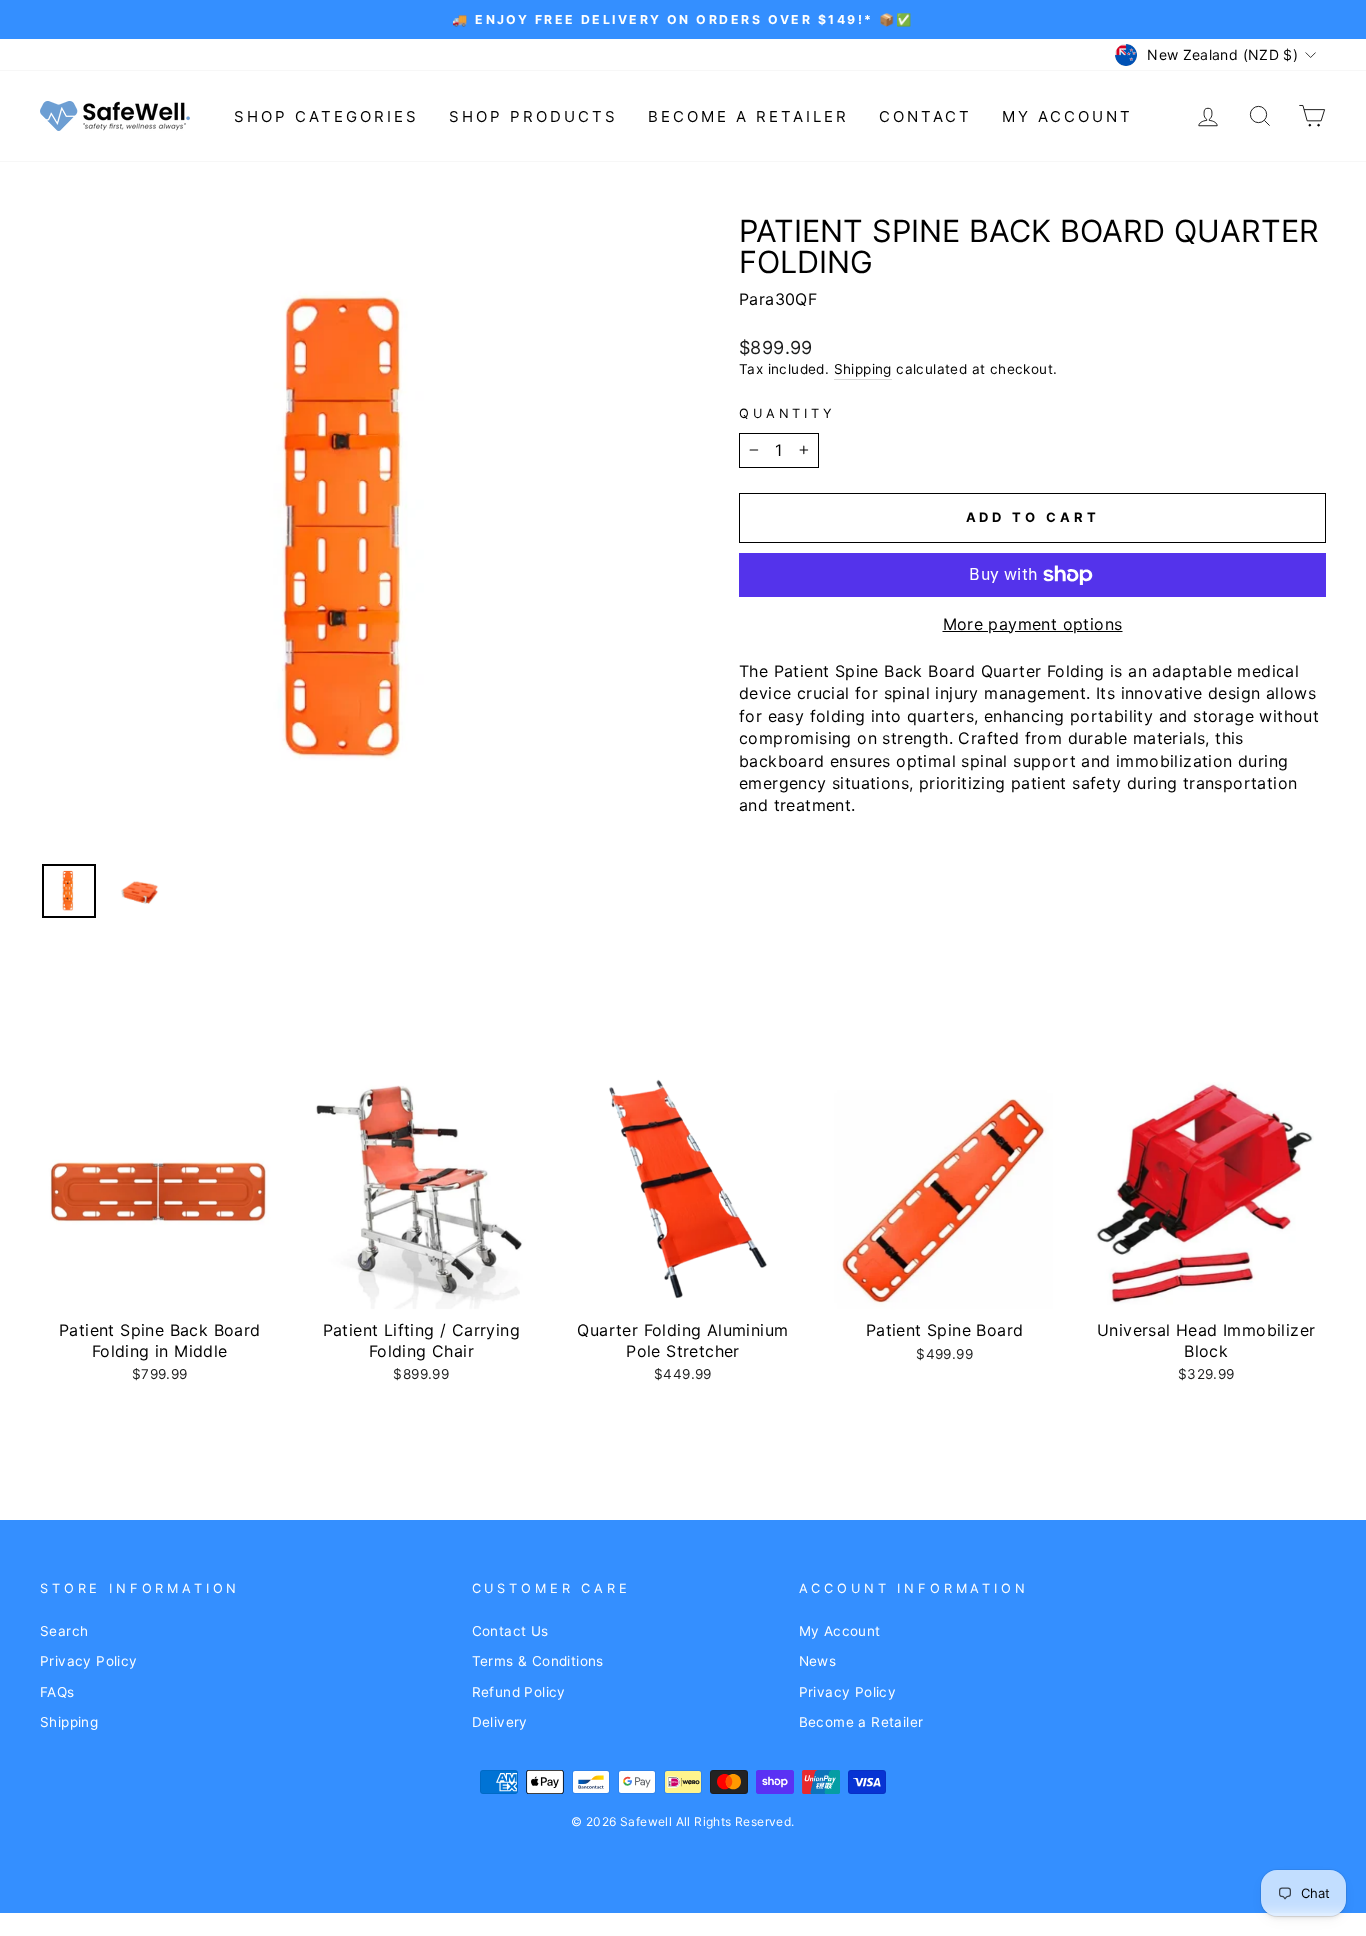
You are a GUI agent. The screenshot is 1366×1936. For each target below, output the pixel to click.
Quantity (787, 413)
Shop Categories (326, 116)
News (818, 1661)
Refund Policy (519, 1692)
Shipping (863, 369)
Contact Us (510, 1631)
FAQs (57, 1692)
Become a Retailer (748, 116)
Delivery (500, 1722)
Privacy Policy (89, 1661)
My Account (1067, 116)
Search (64, 1631)
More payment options (1033, 624)
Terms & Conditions (538, 1661)
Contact (925, 116)
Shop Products (533, 116)
